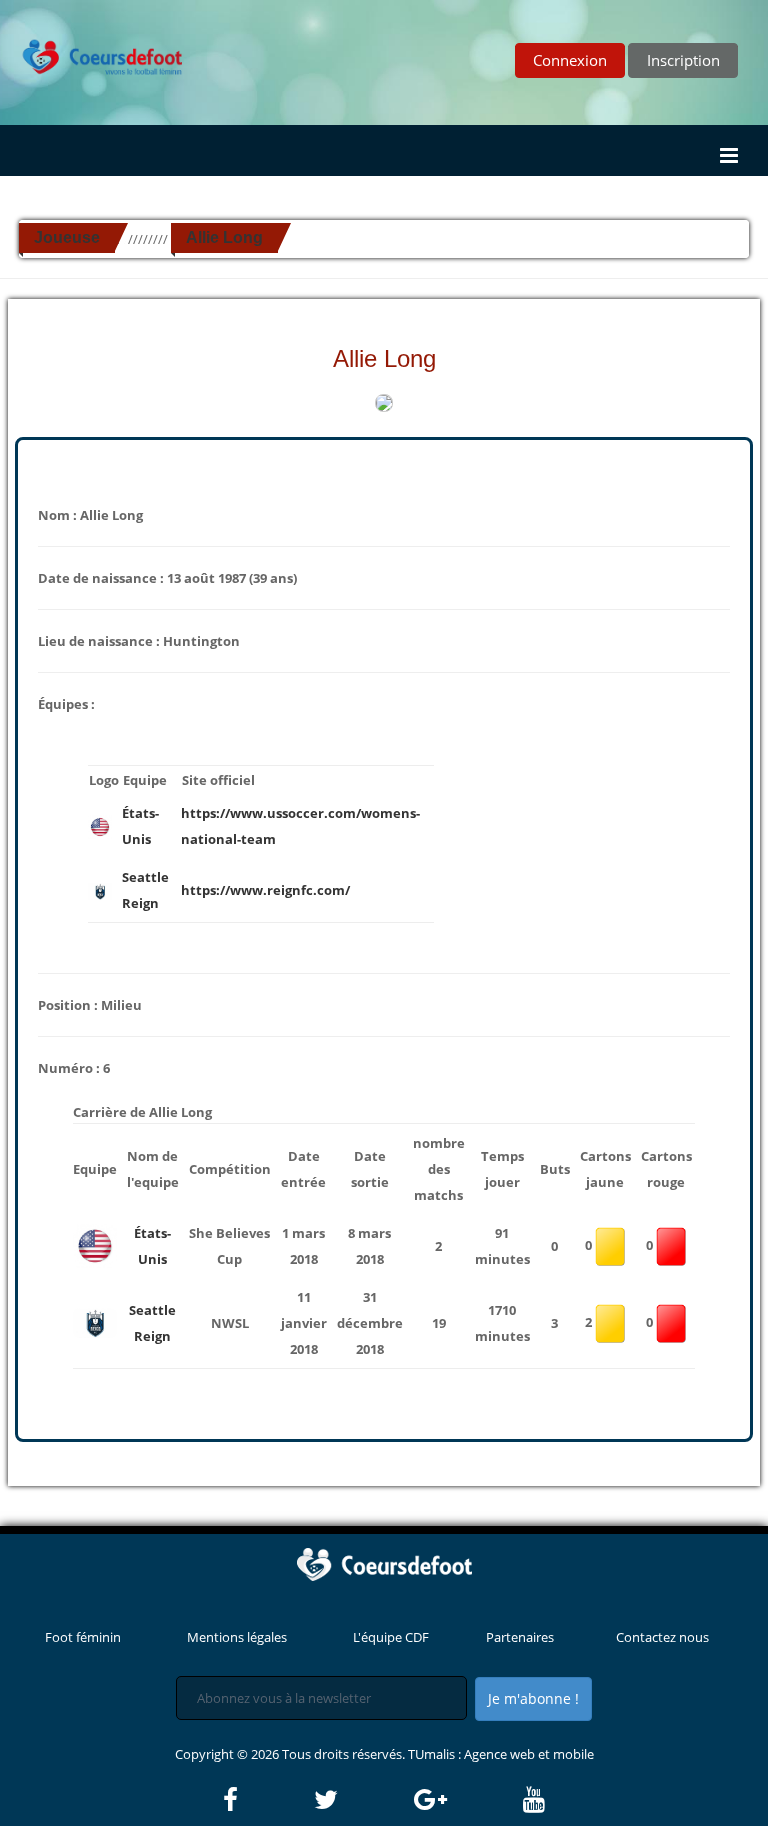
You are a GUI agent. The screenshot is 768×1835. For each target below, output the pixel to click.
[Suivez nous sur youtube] (534, 1800)
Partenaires (520, 1637)
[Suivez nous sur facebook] (267, 1800)
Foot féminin (83, 1637)
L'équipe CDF (391, 1637)
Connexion (570, 60)
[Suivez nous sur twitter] (362, 1800)
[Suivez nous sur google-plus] (467, 1800)
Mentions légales (237, 1637)
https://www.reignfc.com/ (265, 890)
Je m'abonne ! (533, 1698)
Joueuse (67, 237)
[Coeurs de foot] (93, 41)
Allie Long (224, 237)
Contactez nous (662, 1637)
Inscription (683, 60)
